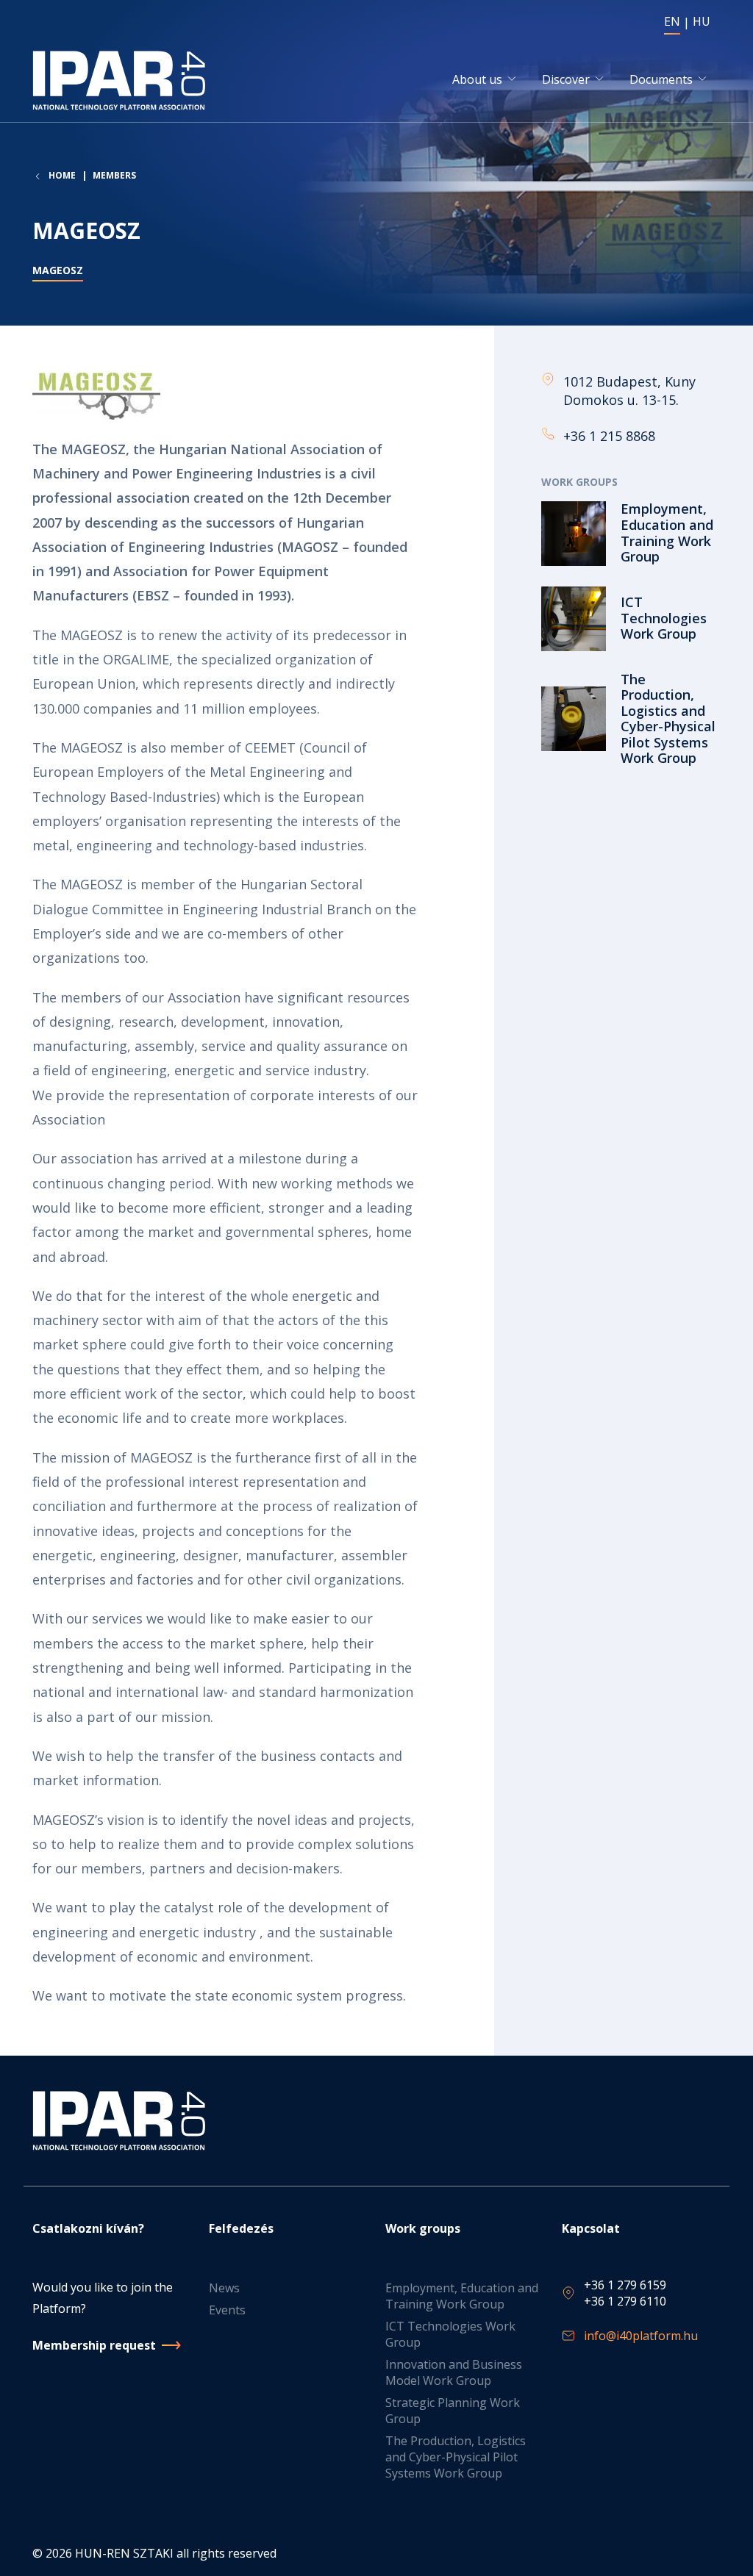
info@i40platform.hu (641, 2336)
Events (227, 2310)
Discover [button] (566, 79)
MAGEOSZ (58, 270)
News (224, 2288)
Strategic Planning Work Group (453, 2411)
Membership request (94, 2345)
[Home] (122, 80)
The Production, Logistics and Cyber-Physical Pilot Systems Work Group (456, 2457)
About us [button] (477, 79)
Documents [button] (661, 79)
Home (62, 176)
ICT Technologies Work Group (450, 2334)
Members (114, 175)
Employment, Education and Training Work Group (462, 2296)
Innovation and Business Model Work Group (454, 2372)
